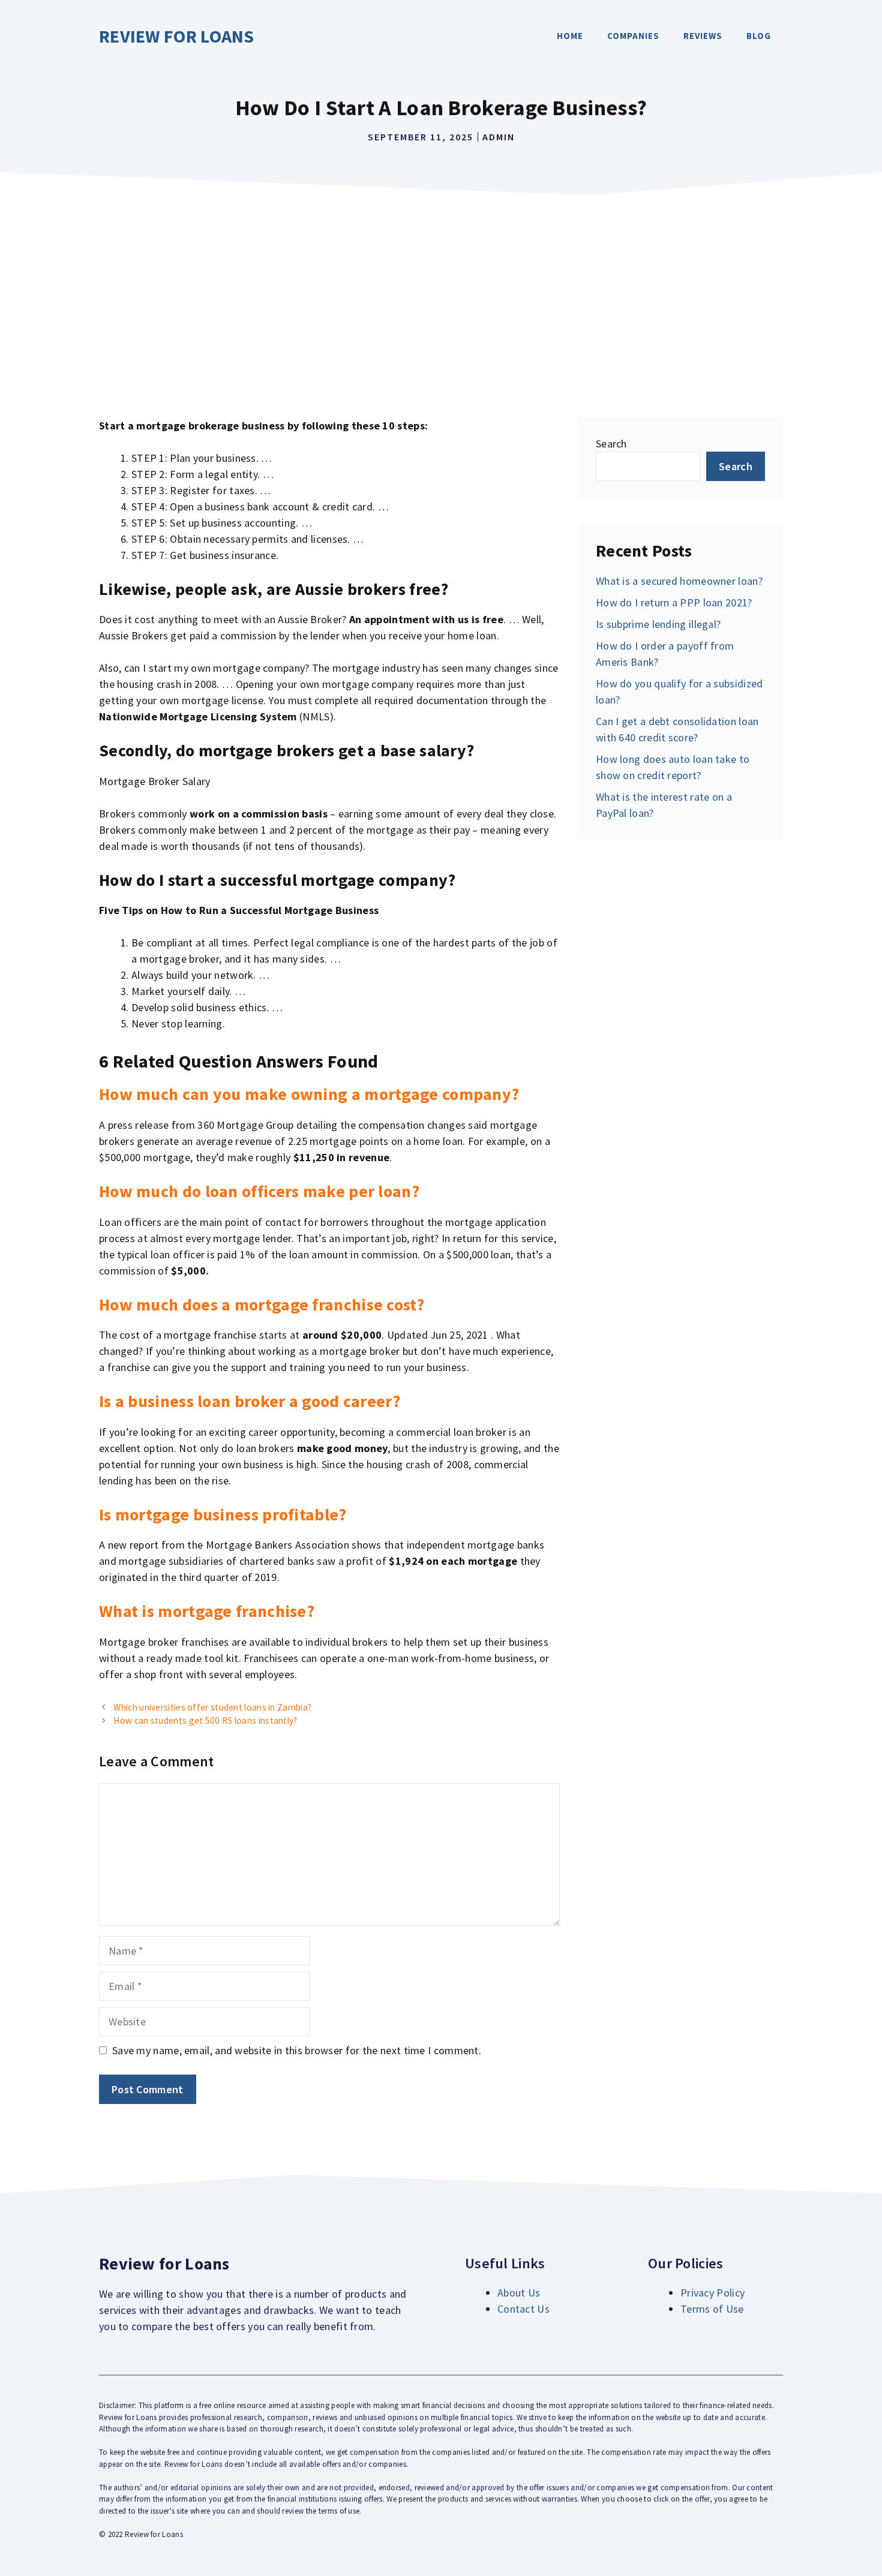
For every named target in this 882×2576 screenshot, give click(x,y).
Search (611, 444)
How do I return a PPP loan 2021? (674, 602)
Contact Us (523, 2309)
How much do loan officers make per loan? (259, 1191)
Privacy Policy (712, 2293)
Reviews (703, 36)
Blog (759, 36)
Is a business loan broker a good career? (250, 1401)
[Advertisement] (441, 291)
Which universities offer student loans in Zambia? (212, 1707)
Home (570, 36)
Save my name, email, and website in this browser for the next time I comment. (297, 2050)
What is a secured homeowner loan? (679, 581)
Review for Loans (177, 36)
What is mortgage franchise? (207, 1611)
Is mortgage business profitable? (223, 1514)
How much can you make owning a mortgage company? (309, 1094)
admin (499, 137)
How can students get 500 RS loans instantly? (205, 1720)
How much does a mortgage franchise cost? (262, 1304)
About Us (519, 2293)
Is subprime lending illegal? (658, 624)
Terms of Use (712, 2309)
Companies (633, 36)
